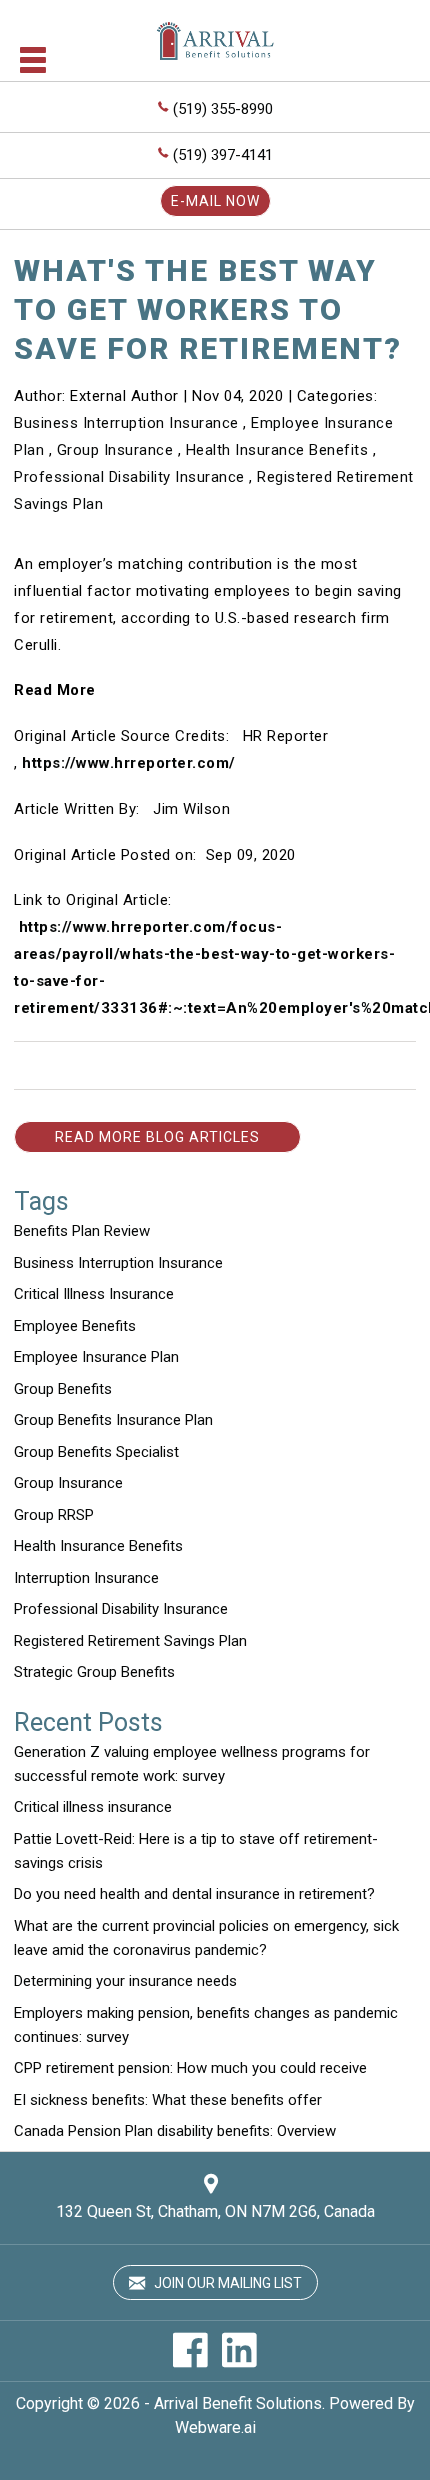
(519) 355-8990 (223, 109)
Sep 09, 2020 (251, 855)
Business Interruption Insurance (126, 423)
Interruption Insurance (86, 1578)
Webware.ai (215, 2427)
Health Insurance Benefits (277, 450)
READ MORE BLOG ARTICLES (157, 1137)
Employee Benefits (75, 1326)
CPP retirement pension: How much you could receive (190, 2068)
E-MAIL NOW (215, 201)
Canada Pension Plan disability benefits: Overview (175, 2131)
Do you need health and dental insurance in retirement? (194, 1894)
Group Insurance (115, 450)
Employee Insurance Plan (96, 1357)
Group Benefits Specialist (96, 1452)
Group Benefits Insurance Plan (113, 1420)
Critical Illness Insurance (94, 1294)
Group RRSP (54, 1515)
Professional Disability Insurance (129, 477)
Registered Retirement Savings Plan (130, 1641)
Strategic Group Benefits (94, 1672)
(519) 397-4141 (223, 155)
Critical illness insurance (93, 1807)
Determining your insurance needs (125, 1981)
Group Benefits (63, 1389)
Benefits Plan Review (82, 1231)
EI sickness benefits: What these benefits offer (168, 2100)
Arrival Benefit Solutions (238, 2403)
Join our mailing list (226, 2283)
